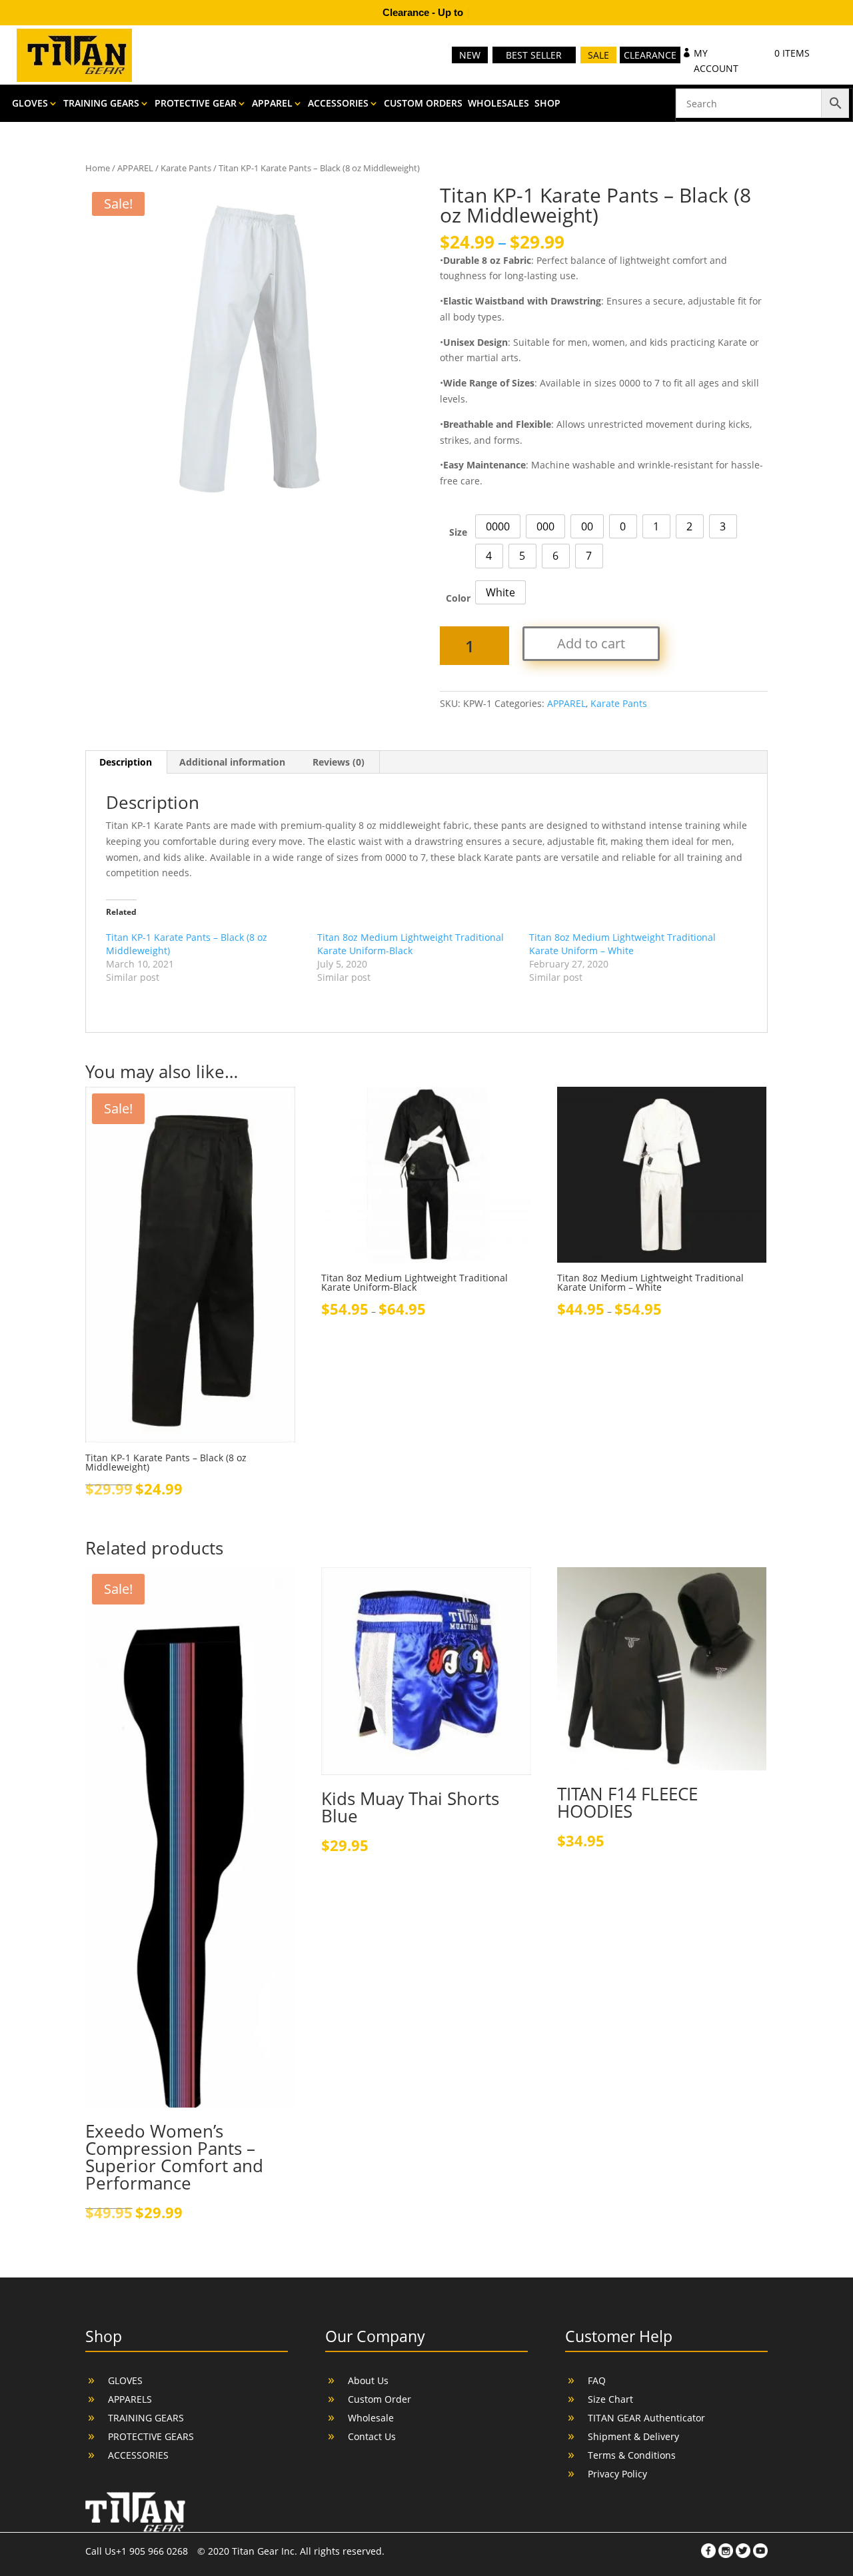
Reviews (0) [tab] (339, 762)
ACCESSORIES (338, 104)
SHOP (547, 104)
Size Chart (610, 2399)
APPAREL (272, 104)
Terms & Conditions (632, 2455)
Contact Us (372, 2436)
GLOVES (30, 104)
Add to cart (591, 643)
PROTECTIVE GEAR (196, 104)
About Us (368, 2380)
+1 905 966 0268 (153, 2551)
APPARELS (130, 2399)
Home (98, 168)
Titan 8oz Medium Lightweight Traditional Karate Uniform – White (622, 944)
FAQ (597, 2380)
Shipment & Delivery (633, 2436)
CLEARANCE (650, 55)
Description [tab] (126, 762)
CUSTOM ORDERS (423, 104)
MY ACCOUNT (716, 61)
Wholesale (371, 2418)
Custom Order (380, 2399)
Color (458, 598)
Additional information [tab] (232, 762)
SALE (598, 55)
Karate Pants (186, 168)
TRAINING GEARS (101, 104)
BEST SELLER (534, 55)
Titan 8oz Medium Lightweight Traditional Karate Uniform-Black (411, 944)
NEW (470, 55)
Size (458, 532)
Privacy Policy (617, 2474)
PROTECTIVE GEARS (151, 2436)
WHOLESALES (498, 104)
